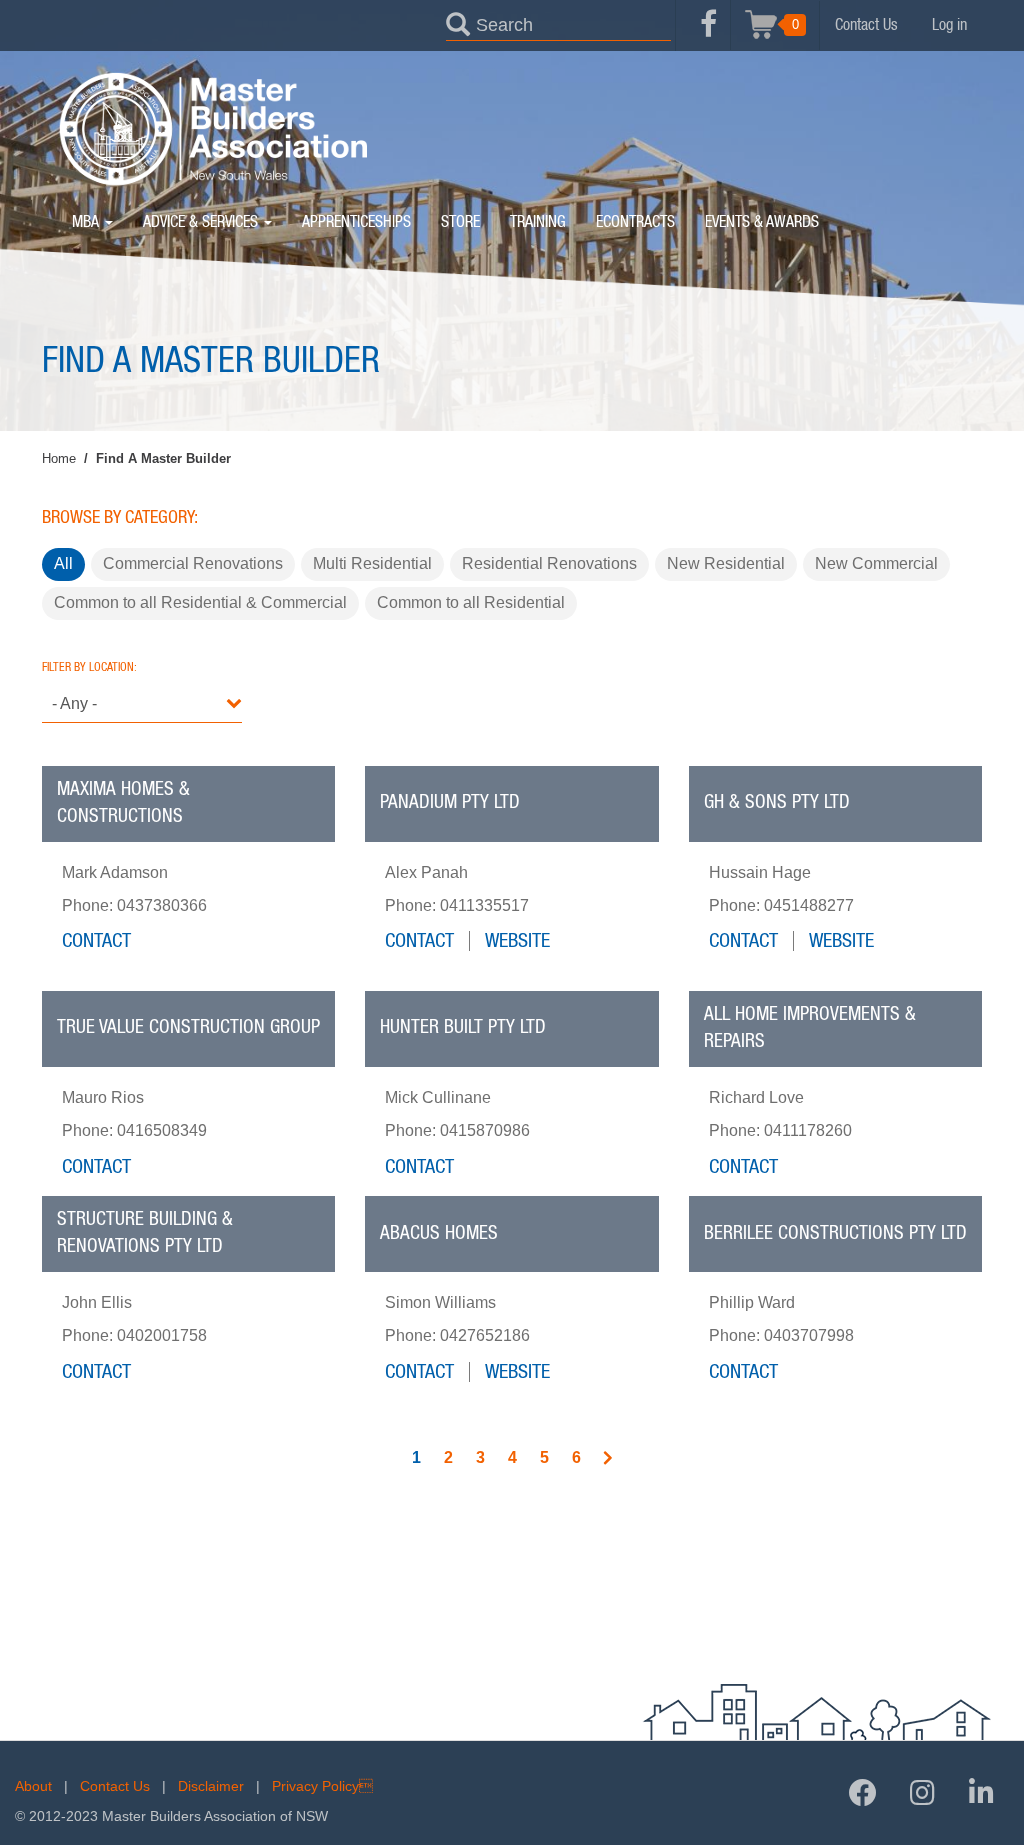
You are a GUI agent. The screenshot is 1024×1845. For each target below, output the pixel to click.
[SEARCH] (458, 23)
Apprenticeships (356, 222)
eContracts (635, 222)
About (33, 1786)
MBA (87, 222)
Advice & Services (202, 222)
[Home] (212, 129)
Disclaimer (211, 1786)
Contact (96, 941)
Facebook (708, 35)
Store (460, 222)
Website (517, 941)
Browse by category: (120, 518)
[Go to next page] (608, 1459)
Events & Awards (762, 222)
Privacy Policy (322, 1786)
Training (538, 222)
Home (59, 458)
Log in (949, 25)
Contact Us (866, 25)
